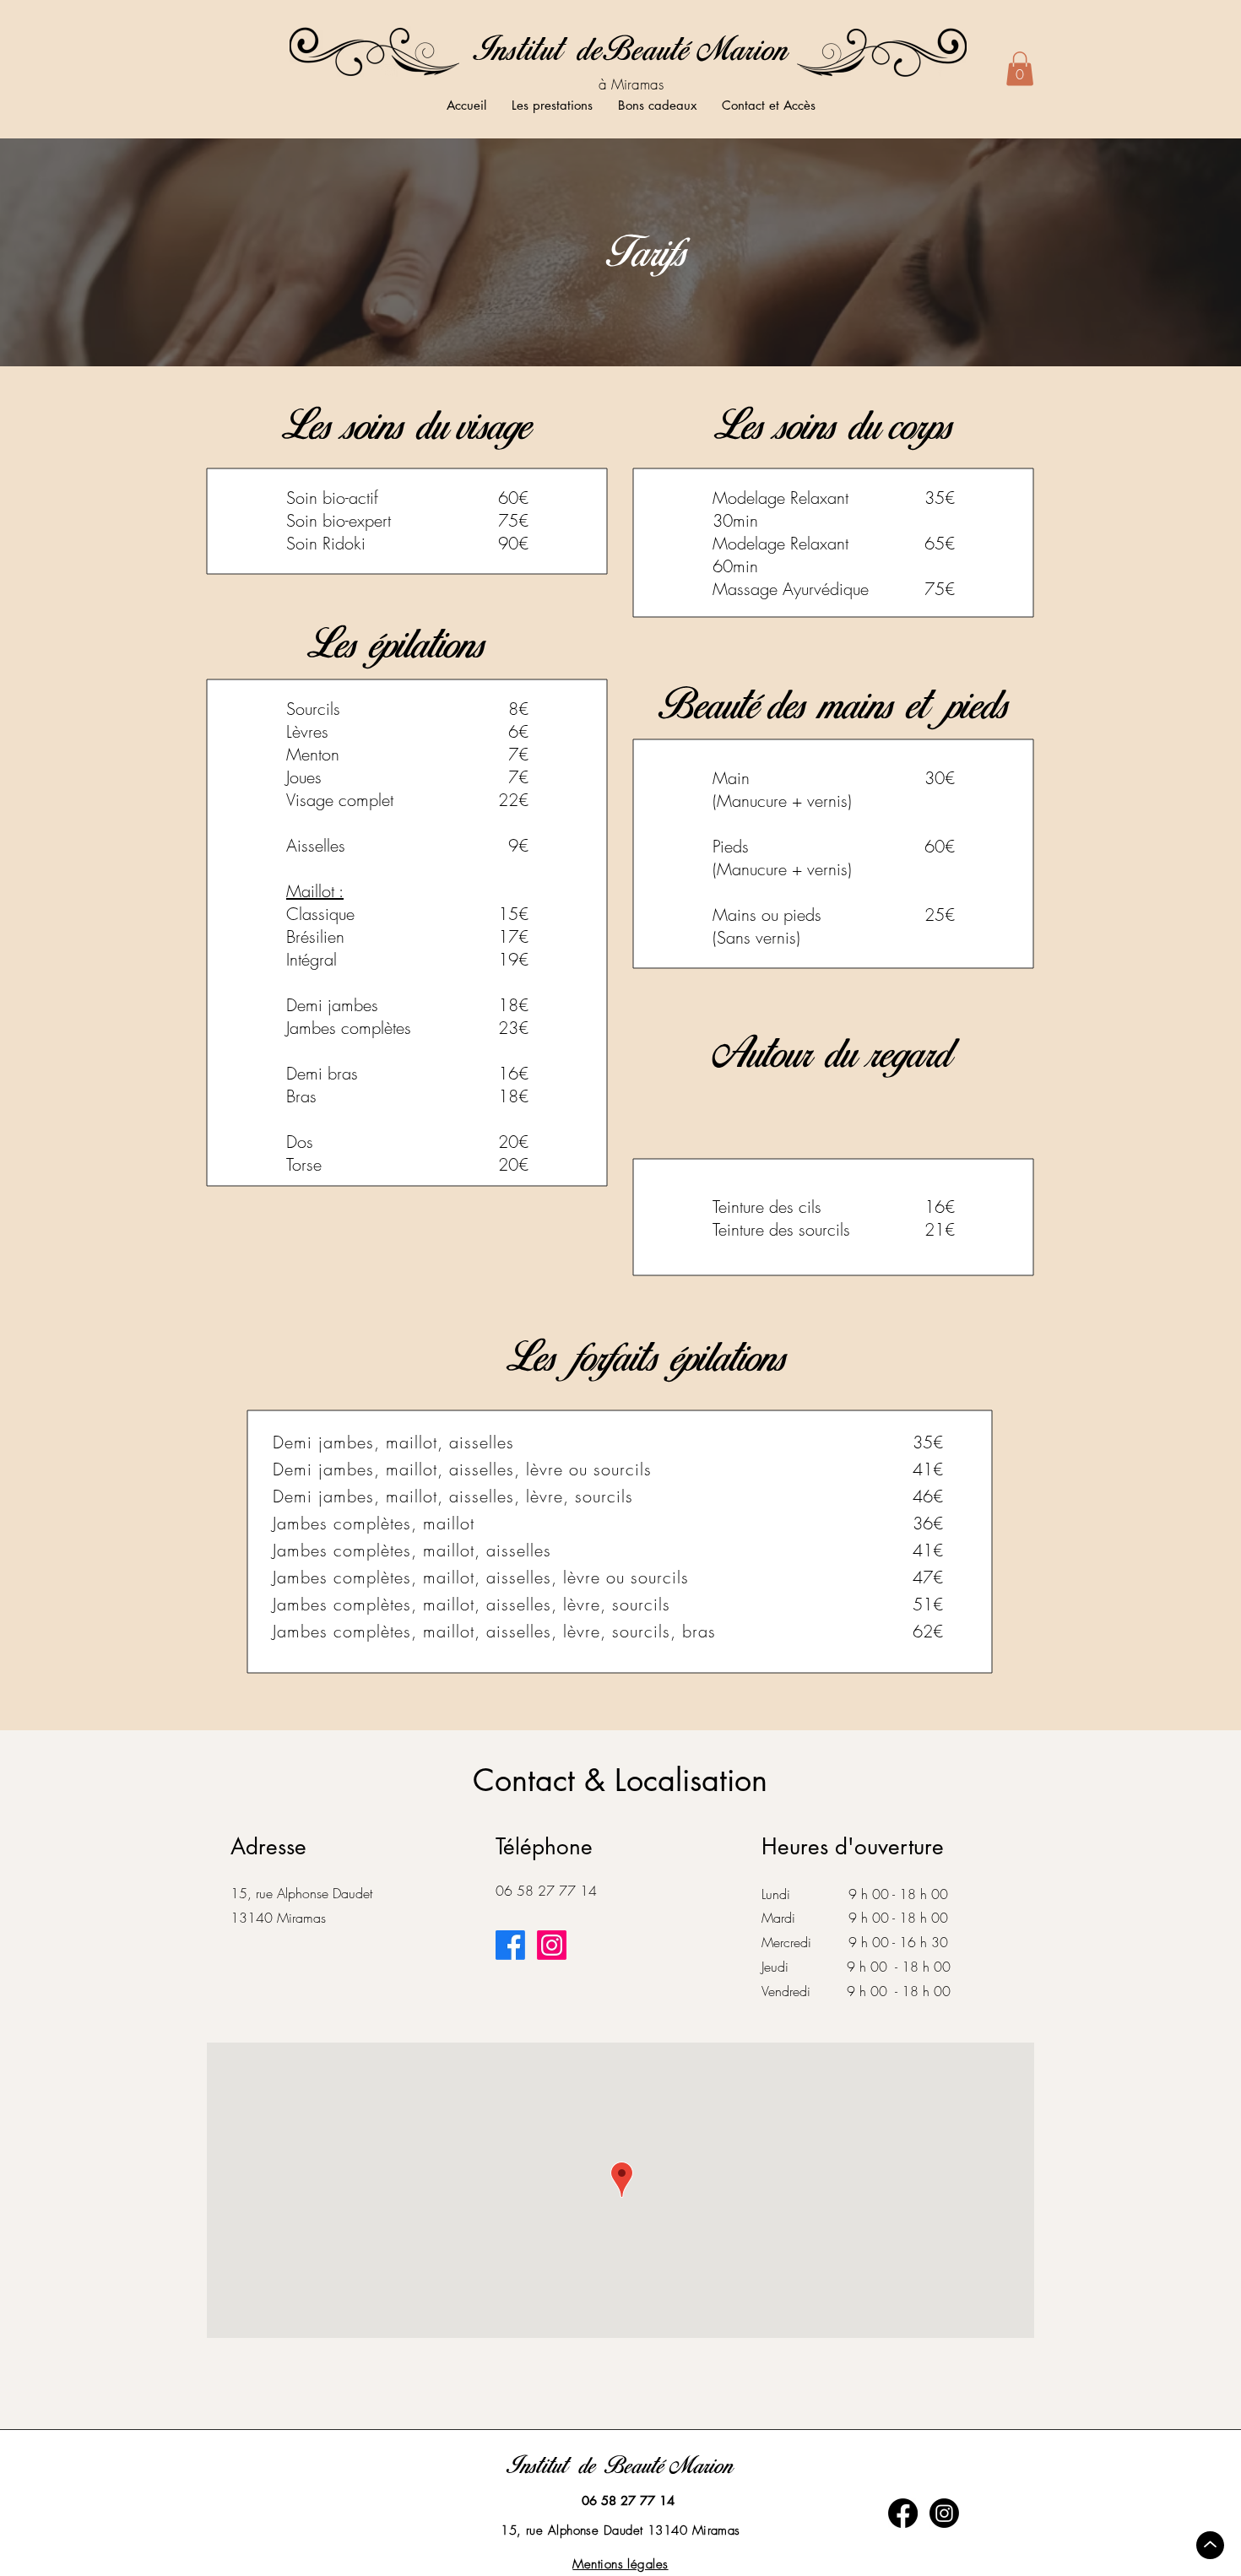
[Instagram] (552, 1945)
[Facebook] (510, 1945)
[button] (1020, 69)
